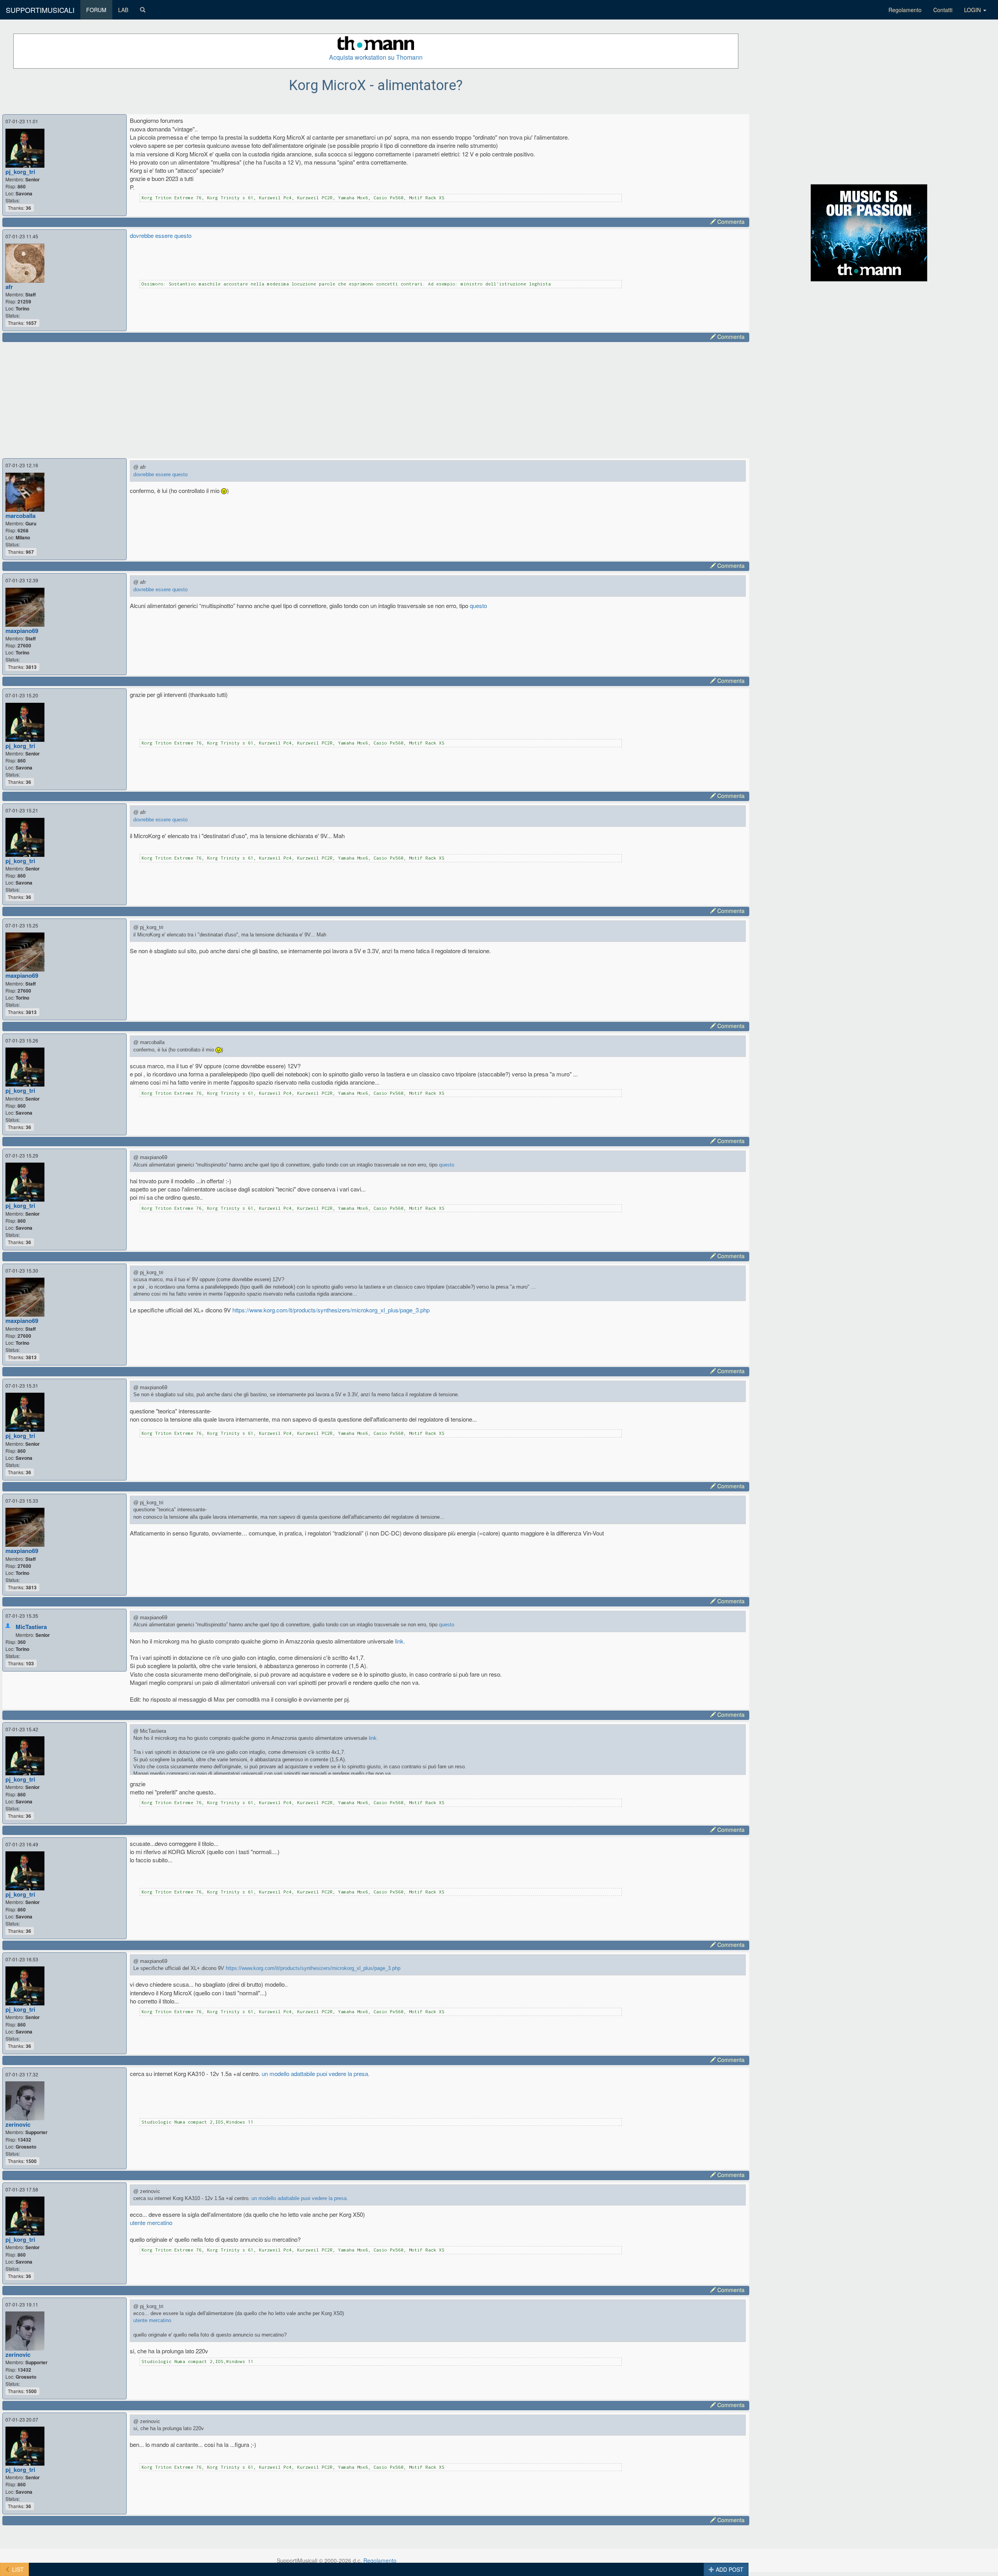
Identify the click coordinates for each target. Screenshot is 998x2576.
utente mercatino (151, 2222)
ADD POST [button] (729, 2569)
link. (400, 1641)
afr (9, 287)
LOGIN (973, 10)
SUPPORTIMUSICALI (40, 10)
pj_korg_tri (20, 172)
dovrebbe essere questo (161, 235)
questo (478, 605)
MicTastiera (31, 1627)
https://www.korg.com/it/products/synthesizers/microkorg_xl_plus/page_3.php (331, 1310)
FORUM (96, 10)
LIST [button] (17, 2569)
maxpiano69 (22, 631)
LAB (123, 10)
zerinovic (18, 2124)
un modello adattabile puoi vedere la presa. (316, 2073)
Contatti (943, 10)
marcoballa (20, 516)
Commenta (730, 222)
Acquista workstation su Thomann (376, 57)
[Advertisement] (242, 399)
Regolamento (905, 10)
